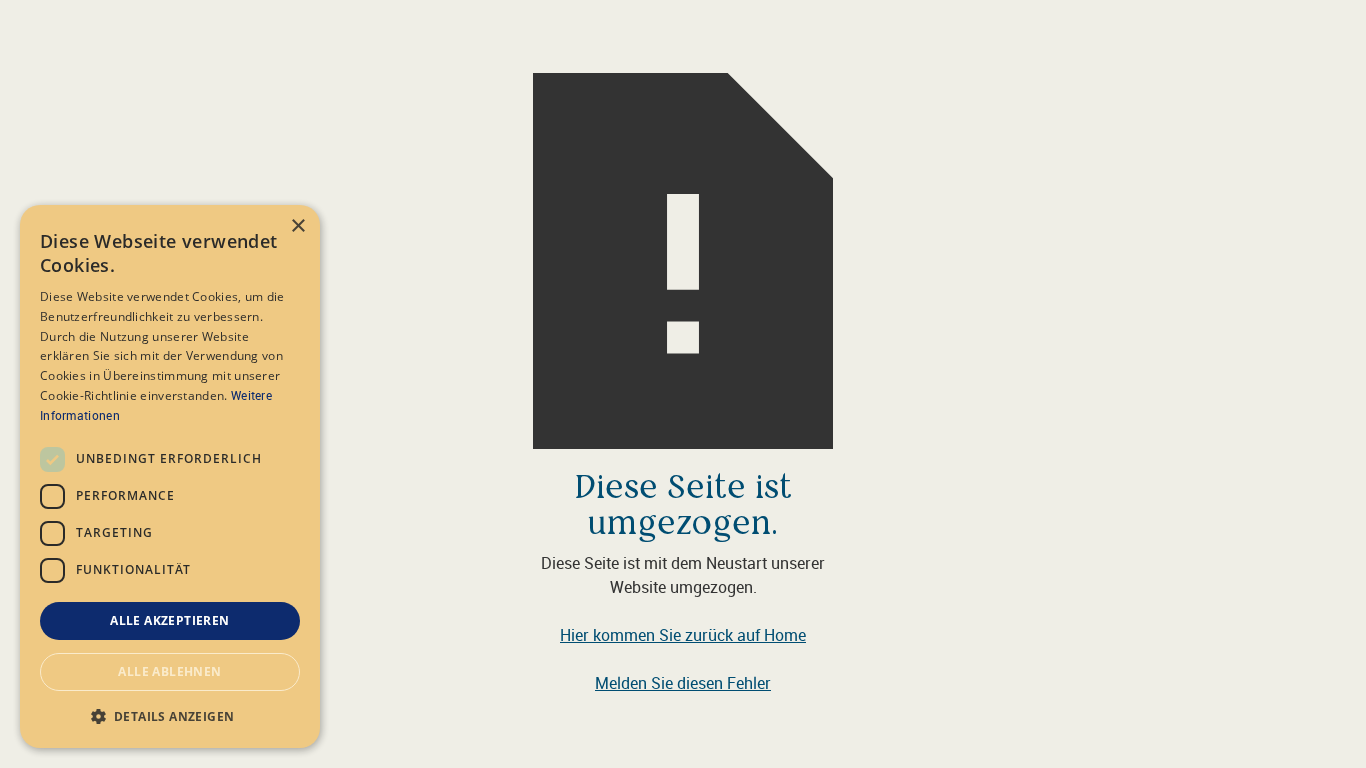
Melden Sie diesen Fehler (683, 683)
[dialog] (170, 476)
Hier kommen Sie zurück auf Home (683, 635)
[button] (170, 716)
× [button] (297, 226)
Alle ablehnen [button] (169, 671)
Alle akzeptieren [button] (169, 620)
